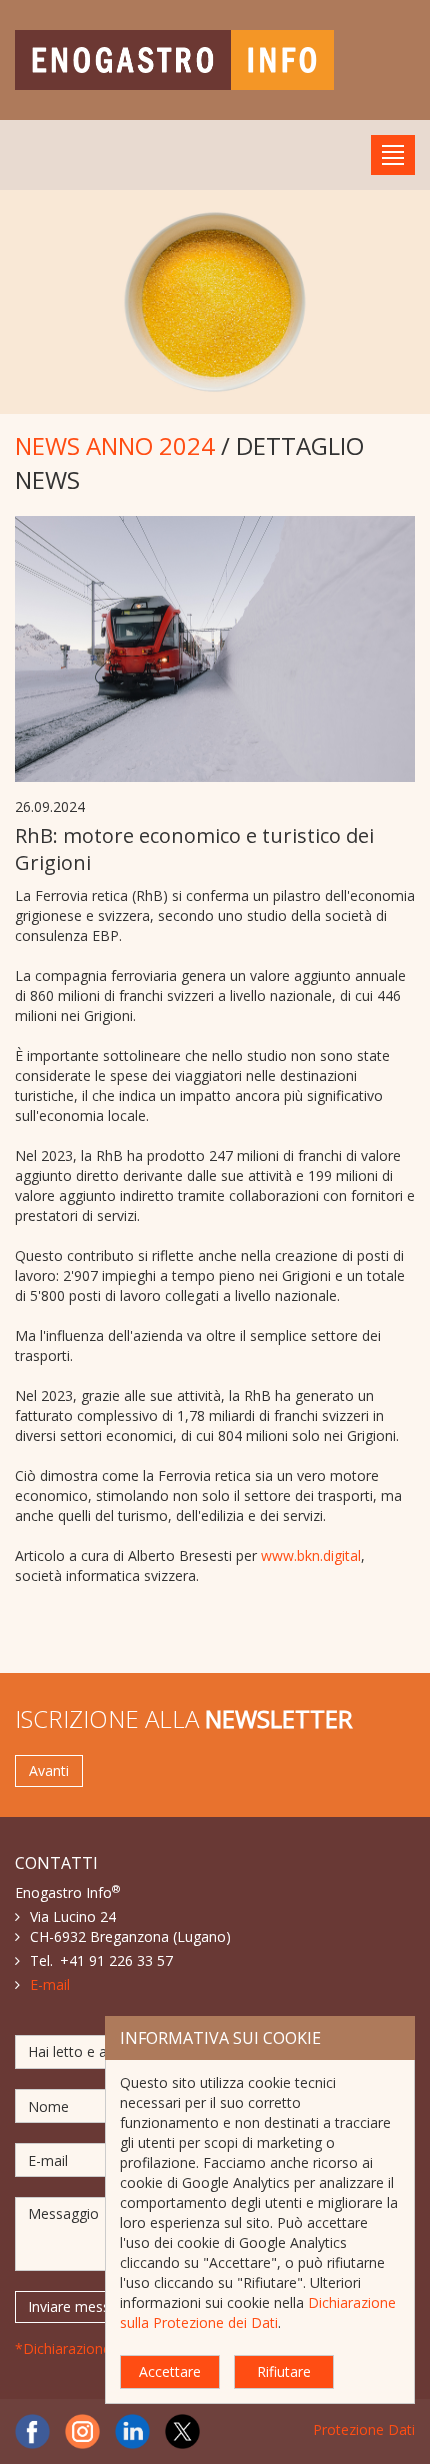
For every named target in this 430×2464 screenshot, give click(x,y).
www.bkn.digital (311, 1555)
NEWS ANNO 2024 (115, 445)
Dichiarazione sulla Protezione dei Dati (258, 2312)
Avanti (49, 1770)
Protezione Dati (364, 2429)
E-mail (50, 1984)
